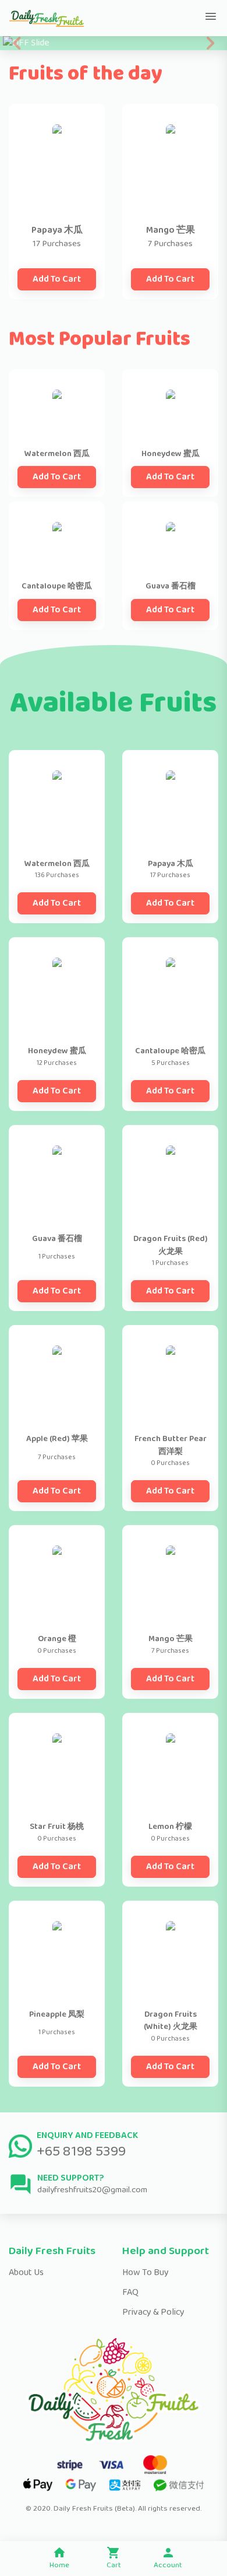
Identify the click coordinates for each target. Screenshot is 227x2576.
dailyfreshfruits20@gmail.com (92, 2190)
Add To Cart (57, 279)
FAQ (130, 2292)
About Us (26, 2272)
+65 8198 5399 (81, 2151)
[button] (17, 43)
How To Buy (146, 2272)
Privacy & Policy (153, 2312)
